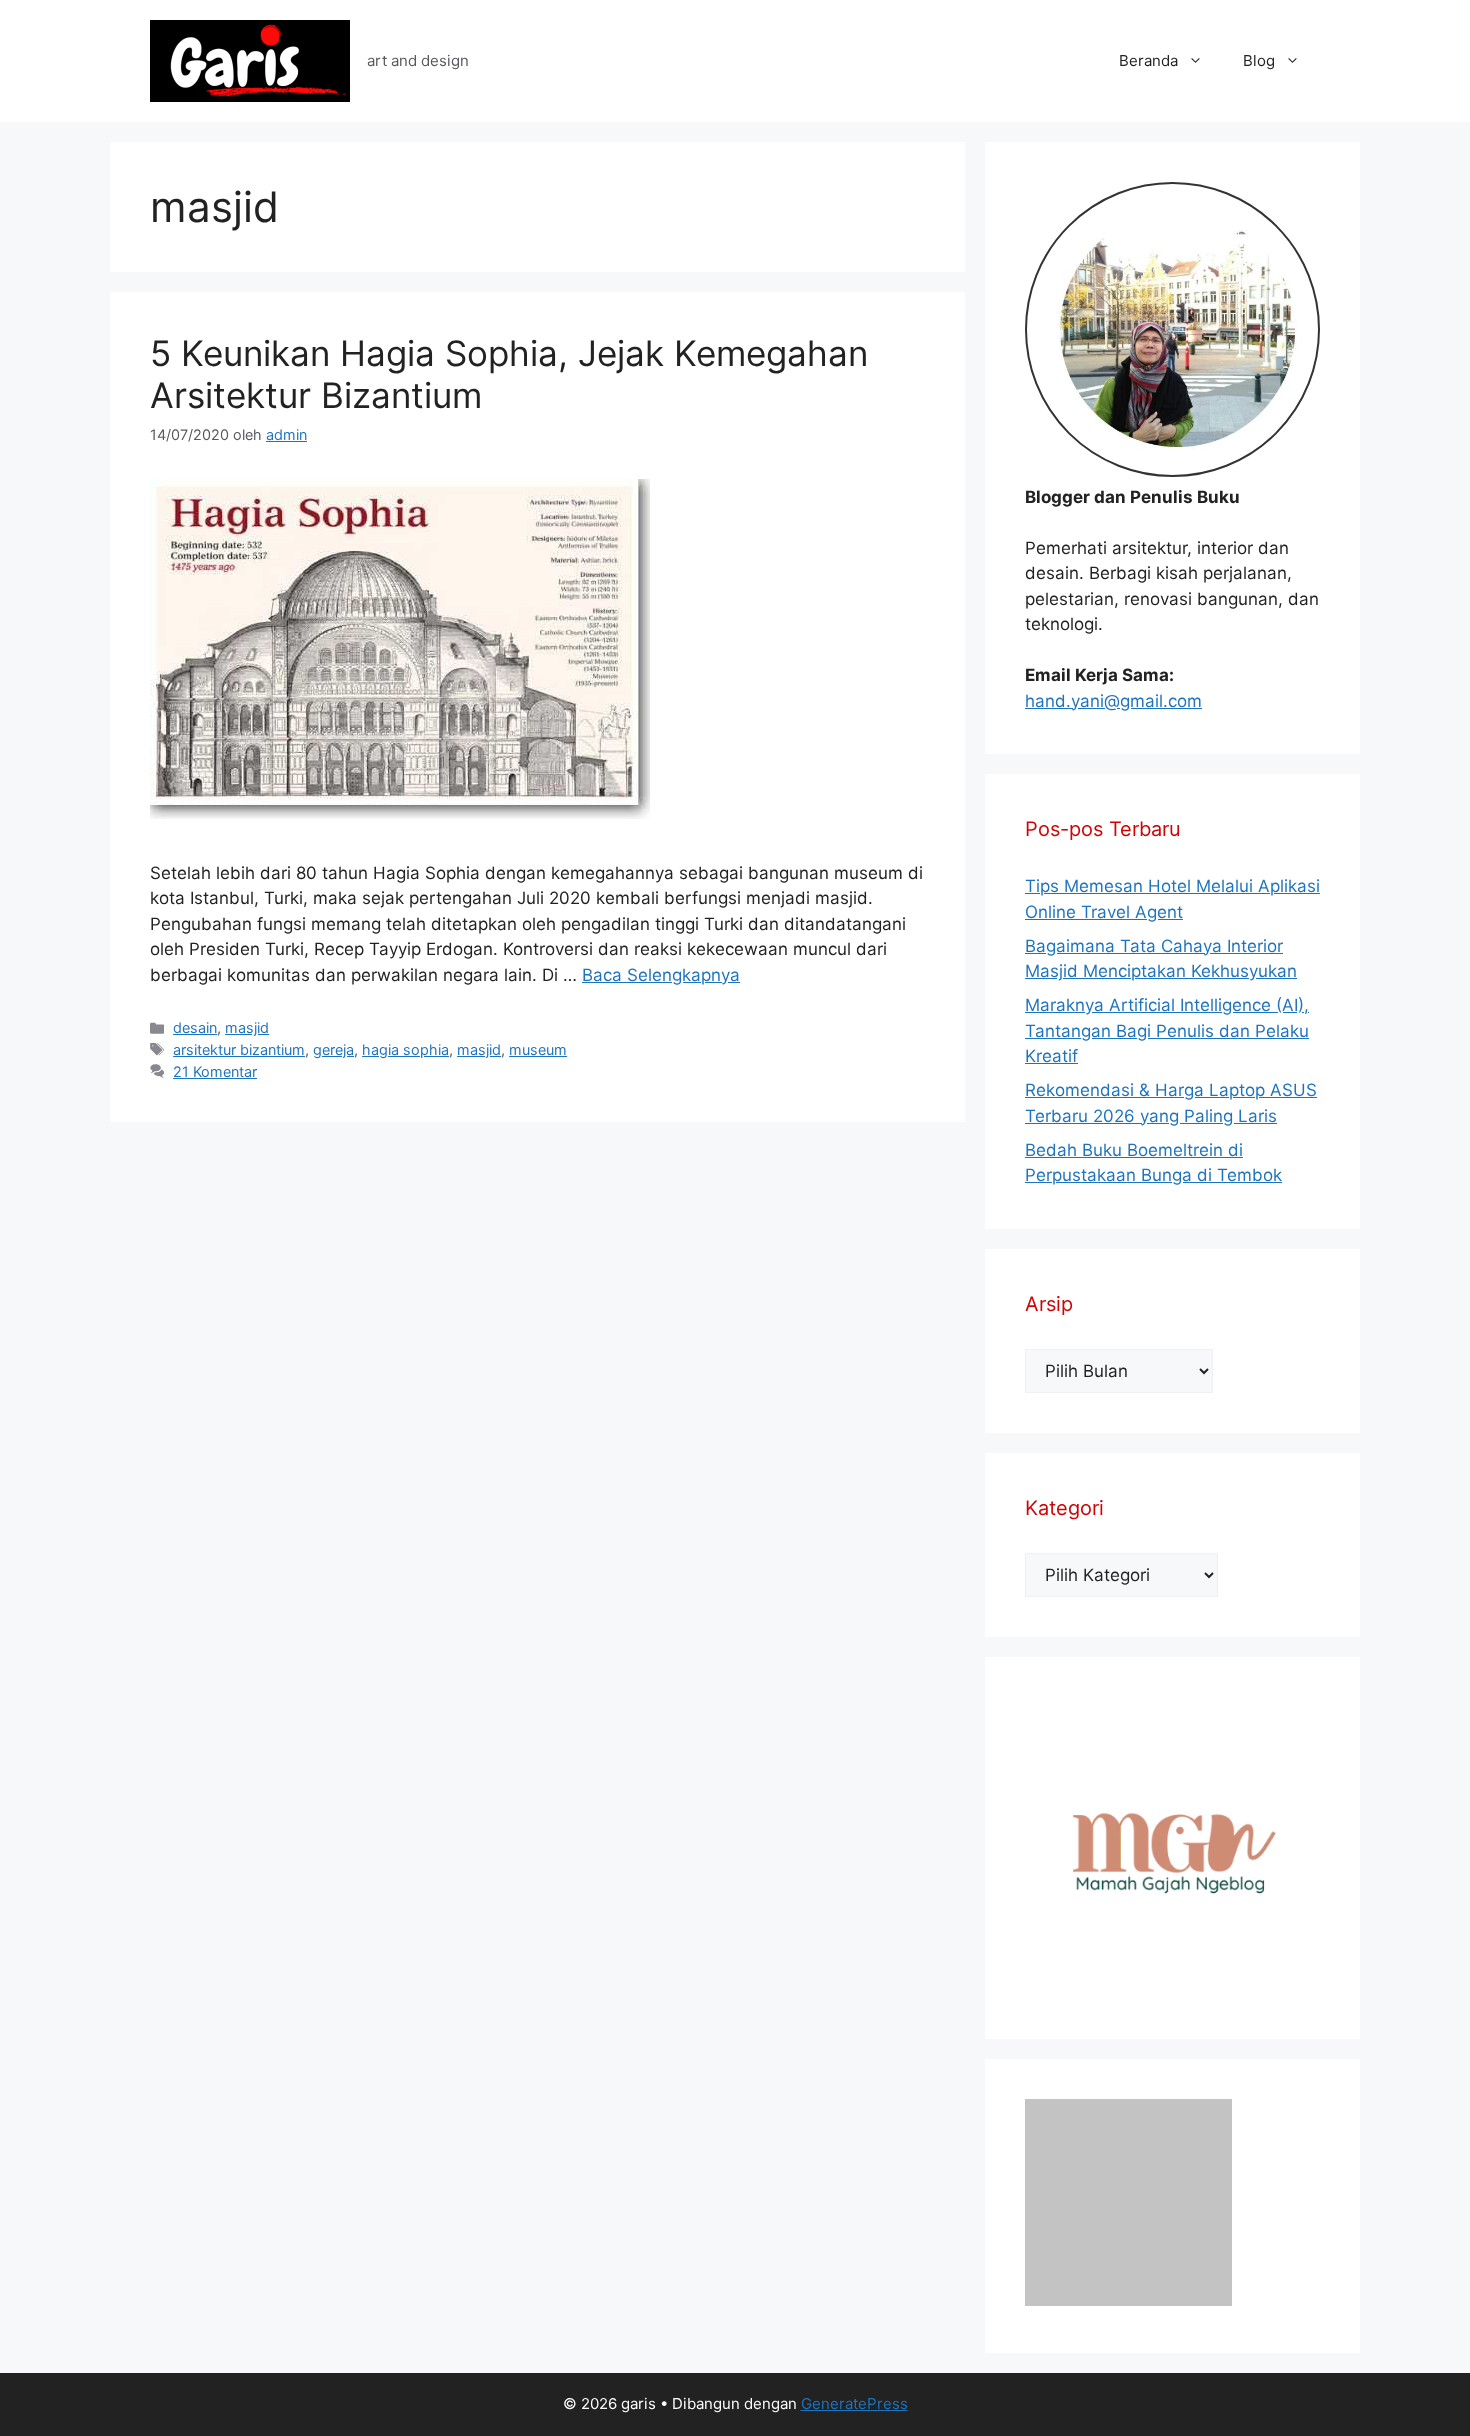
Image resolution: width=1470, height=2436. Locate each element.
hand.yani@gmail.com (1113, 701)
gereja (333, 1049)
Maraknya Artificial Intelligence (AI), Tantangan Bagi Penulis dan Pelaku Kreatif (1167, 1030)
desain (195, 1027)
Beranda (1148, 60)
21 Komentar (215, 1071)
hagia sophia (405, 1049)
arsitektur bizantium (239, 1049)
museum (538, 1049)
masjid (247, 1027)
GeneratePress (854, 2403)
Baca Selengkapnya (661, 975)
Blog (1259, 60)
